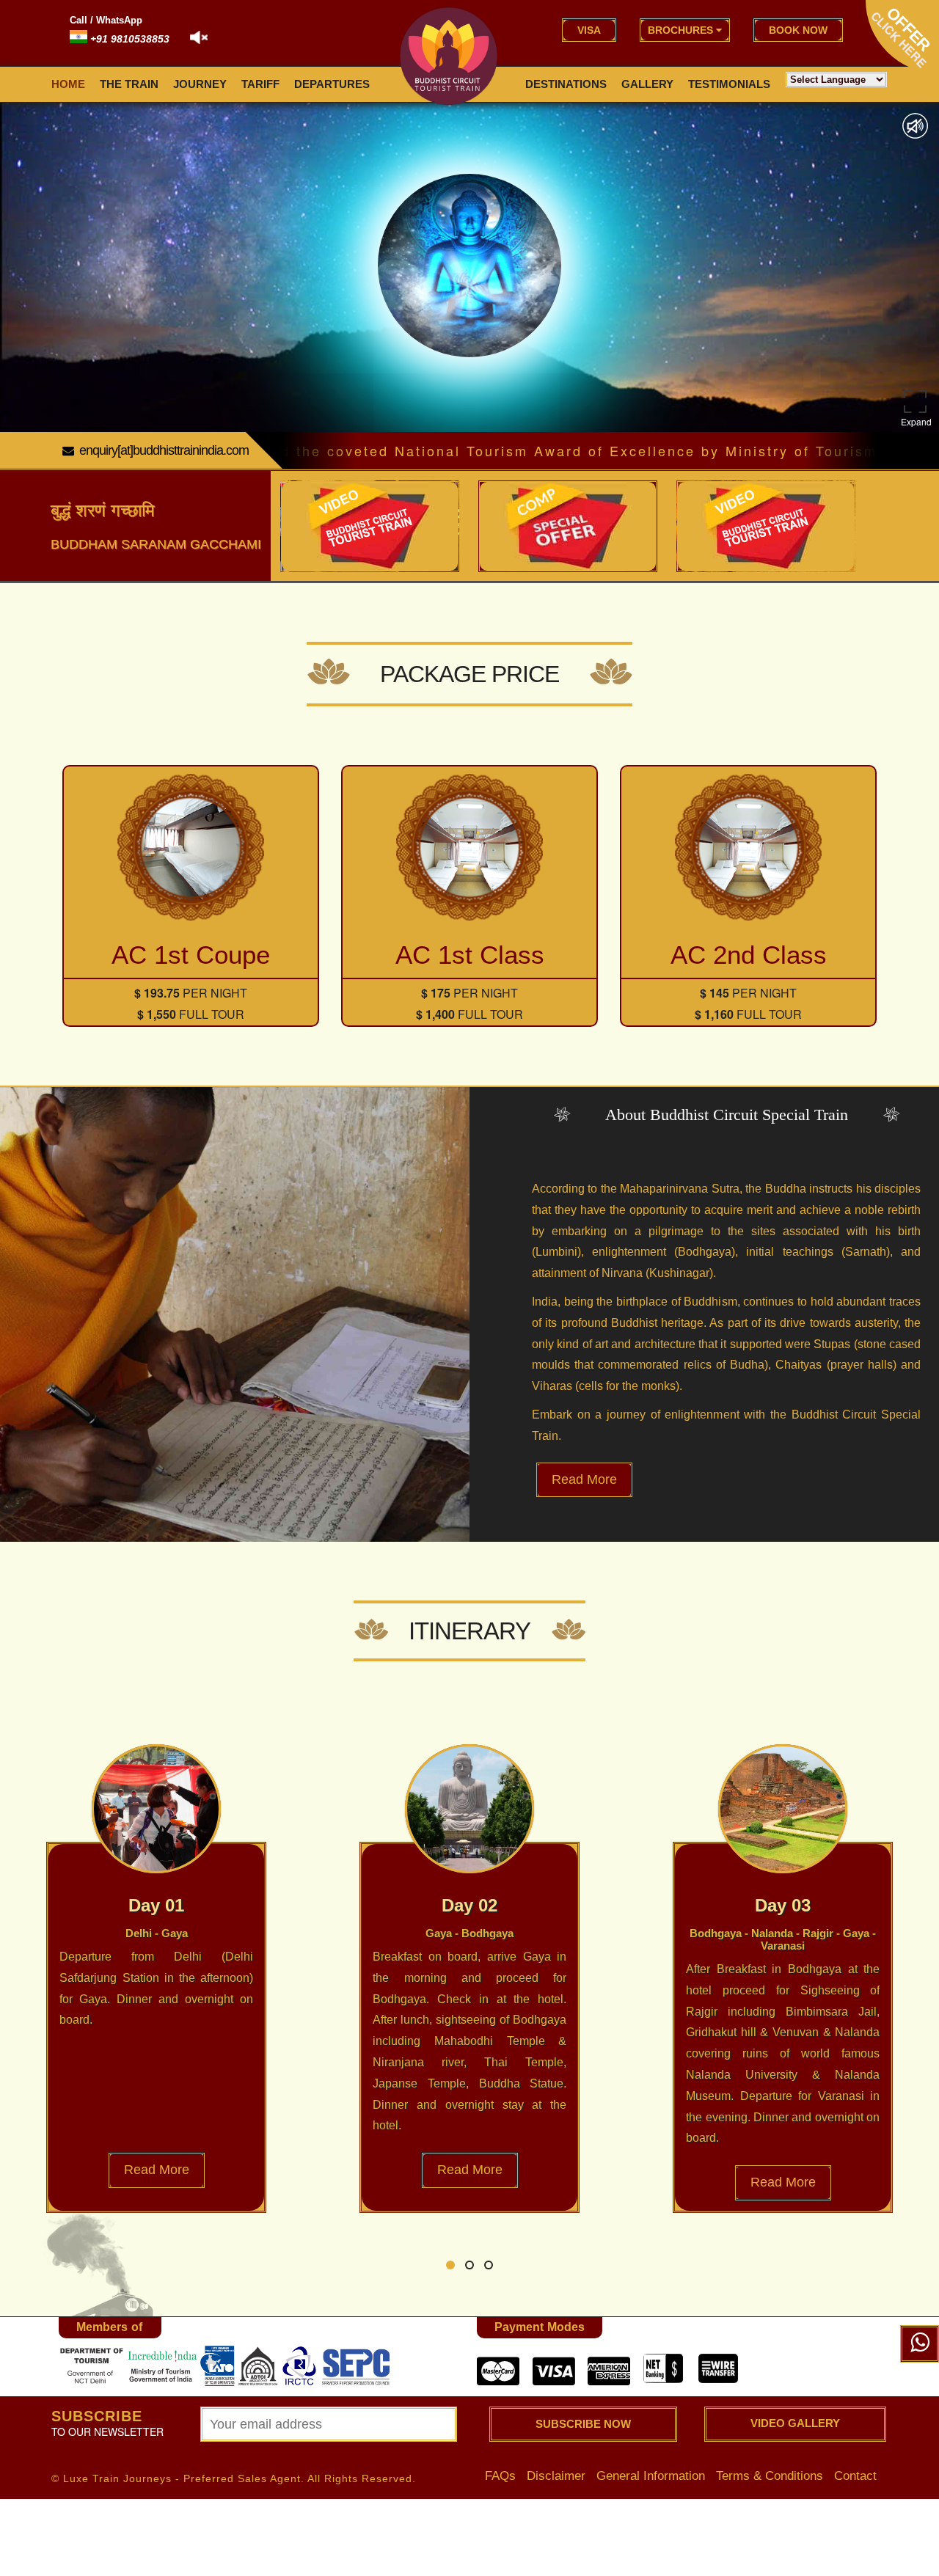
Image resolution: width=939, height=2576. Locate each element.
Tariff (260, 84)
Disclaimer (556, 2475)
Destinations (566, 84)
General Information (651, 2475)
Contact (855, 2475)
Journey (200, 84)
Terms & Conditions (770, 2475)
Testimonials (729, 84)
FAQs (500, 2475)
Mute (915, 126)
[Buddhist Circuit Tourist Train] (449, 56)
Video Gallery (795, 2423)
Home (68, 84)
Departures (332, 84)
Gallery (647, 84)
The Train (129, 84)
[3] (92, 2366)
